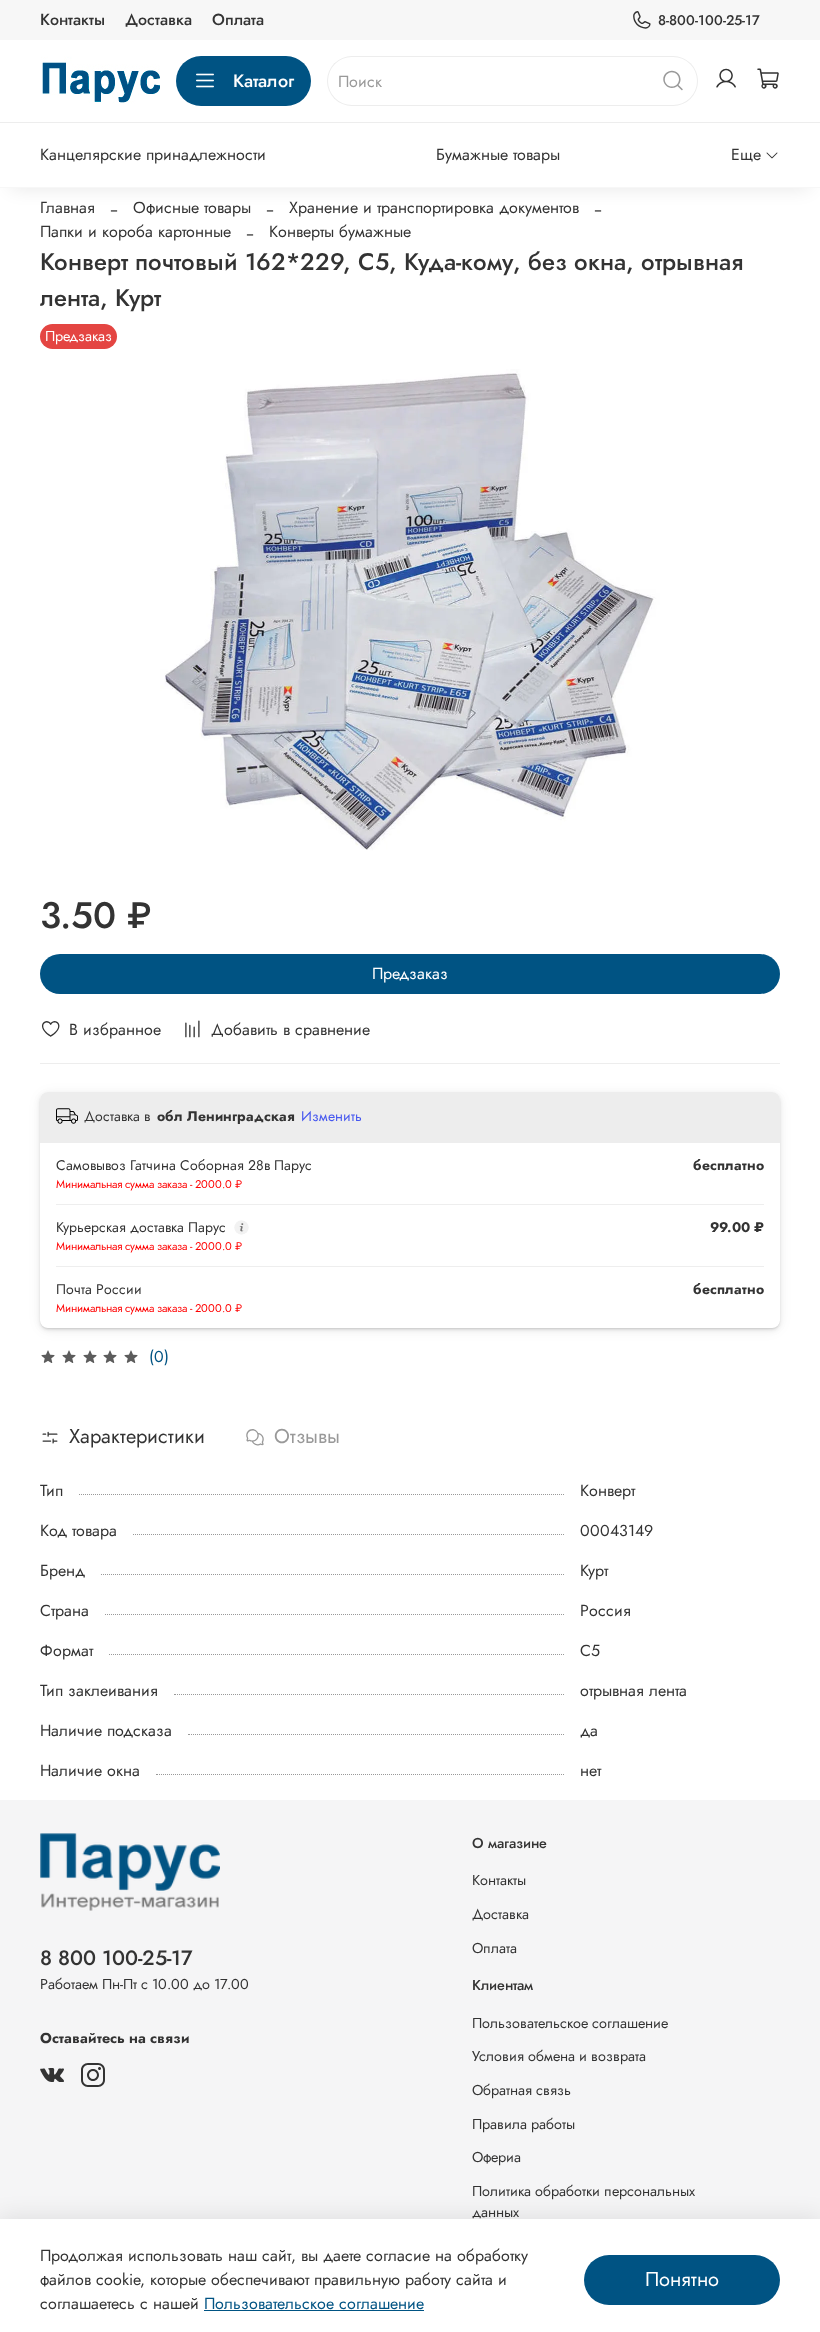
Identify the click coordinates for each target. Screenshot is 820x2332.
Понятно (682, 2279)
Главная (67, 207)
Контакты (72, 19)
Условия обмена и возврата (559, 2056)
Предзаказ (410, 973)
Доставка (158, 19)
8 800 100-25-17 (116, 1958)
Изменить (331, 1116)
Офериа (496, 2157)
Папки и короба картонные (135, 231)
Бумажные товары (498, 154)
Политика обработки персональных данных (583, 2202)
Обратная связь (521, 2090)
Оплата (238, 19)
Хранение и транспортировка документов (434, 207)
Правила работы (523, 2124)
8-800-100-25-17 (709, 20)
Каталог (263, 81)
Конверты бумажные (340, 231)
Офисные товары (192, 207)
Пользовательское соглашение (570, 2023)
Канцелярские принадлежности (153, 154)
